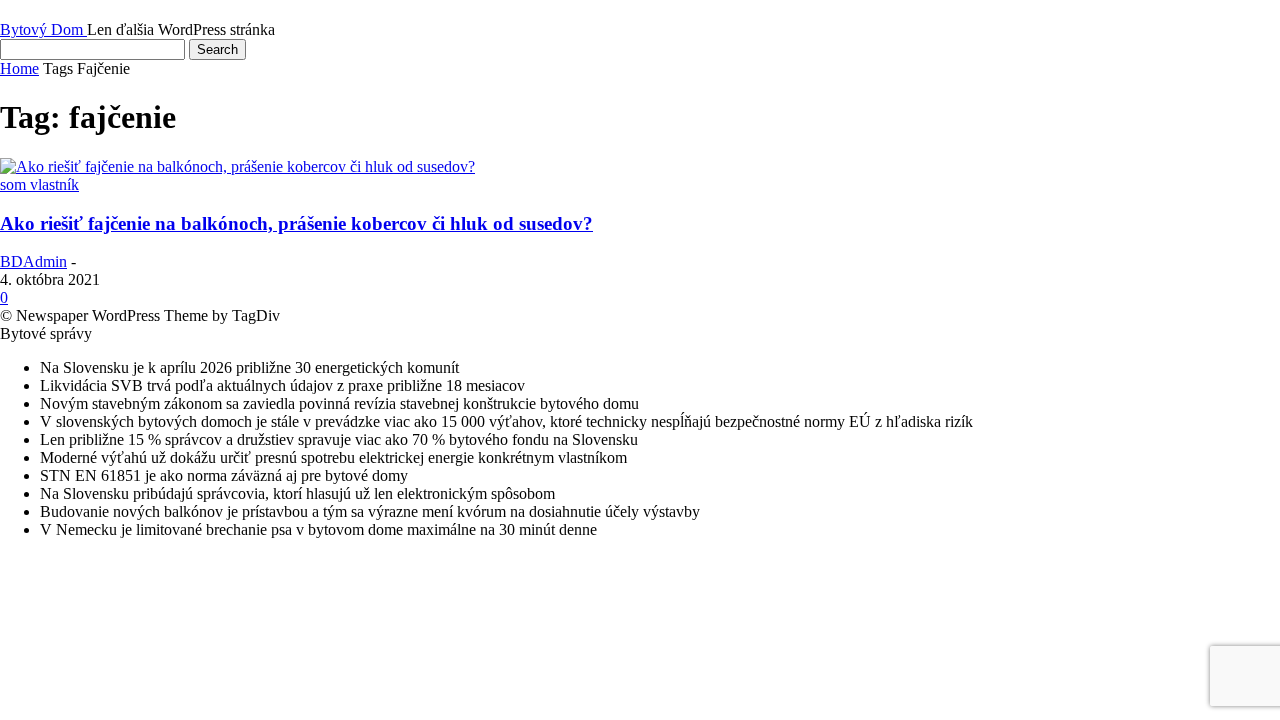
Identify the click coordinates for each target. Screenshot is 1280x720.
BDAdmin (33, 261)
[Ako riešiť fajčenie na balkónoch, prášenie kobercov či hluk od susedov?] (237, 166)
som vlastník (39, 184)
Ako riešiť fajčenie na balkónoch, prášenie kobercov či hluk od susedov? (296, 223)
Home (19, 68)
